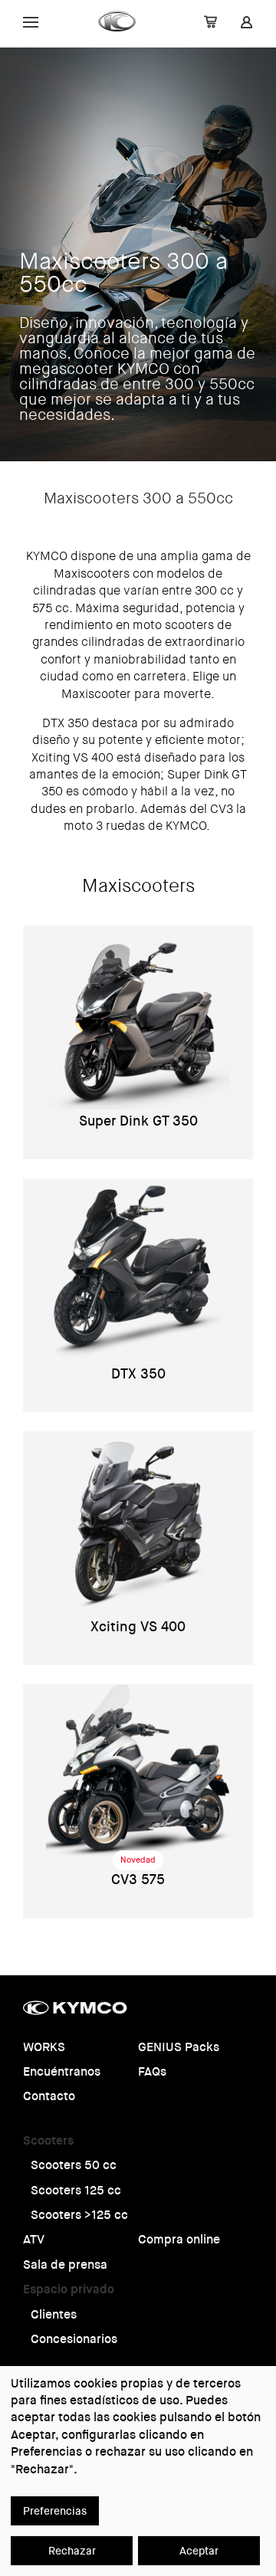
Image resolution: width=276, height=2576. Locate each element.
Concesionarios (74, 2339)
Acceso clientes (101, 21)
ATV (34, 2239)
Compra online (179, 2239)
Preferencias (55, 2511)
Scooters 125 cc (76, 2190)
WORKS (44, 2047)
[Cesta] (210, 24)
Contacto (49, 2096)
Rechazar (72, 2551)
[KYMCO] (118, 21)
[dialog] (138, 2471)
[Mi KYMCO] (246, 24)
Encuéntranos (62, 2071)
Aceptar (199, 2551)
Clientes (54, 2314)
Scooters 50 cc (74, 2165)
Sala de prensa (65, 2265)
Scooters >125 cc (79, 2215)
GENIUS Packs (179, 2047)
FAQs (152, 2071)
